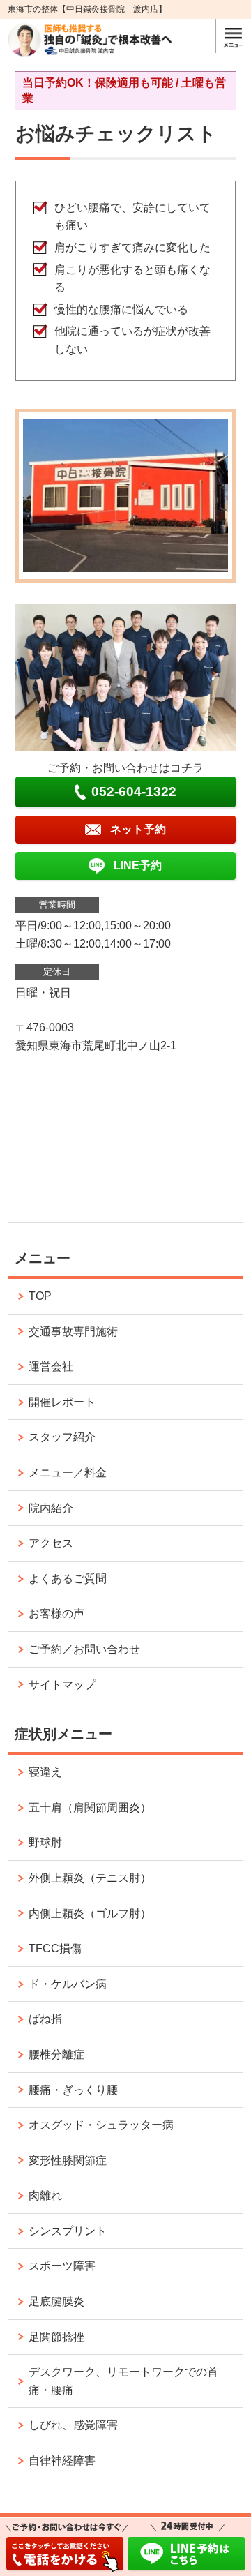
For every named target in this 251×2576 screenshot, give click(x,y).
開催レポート (62, 1402)
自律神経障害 (62, 2461)
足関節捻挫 (56, 2337)
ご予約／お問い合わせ (84, 1649)
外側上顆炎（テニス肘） (90, 1878)
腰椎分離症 (56, 2054)
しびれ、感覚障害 (73, 2425)
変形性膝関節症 (68, 2161)
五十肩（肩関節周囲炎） (90, 1807)
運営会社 (51, 1366)
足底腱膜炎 (56, 2301)
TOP (40, 1296)
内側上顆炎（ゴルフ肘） (90, 1914)
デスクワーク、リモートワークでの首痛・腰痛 (123, 2381)
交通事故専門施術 (73, 1332)
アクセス (51, 1543)
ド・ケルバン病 (68, 1984)
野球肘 (45, 1842)
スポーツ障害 (62, 2266)
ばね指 (45, 2019)
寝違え (45, 1772)
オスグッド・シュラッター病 (101, 2125)
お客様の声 (56, 1613)
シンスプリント (68, 2231)
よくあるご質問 (68, 1579)
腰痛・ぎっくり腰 (73, 2090)
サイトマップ (62, 1685)
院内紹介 (51, 1508)
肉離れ (45, 2195)
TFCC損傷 (55, 1948)
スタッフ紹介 (62, 1437)
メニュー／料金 (68, 1473)
